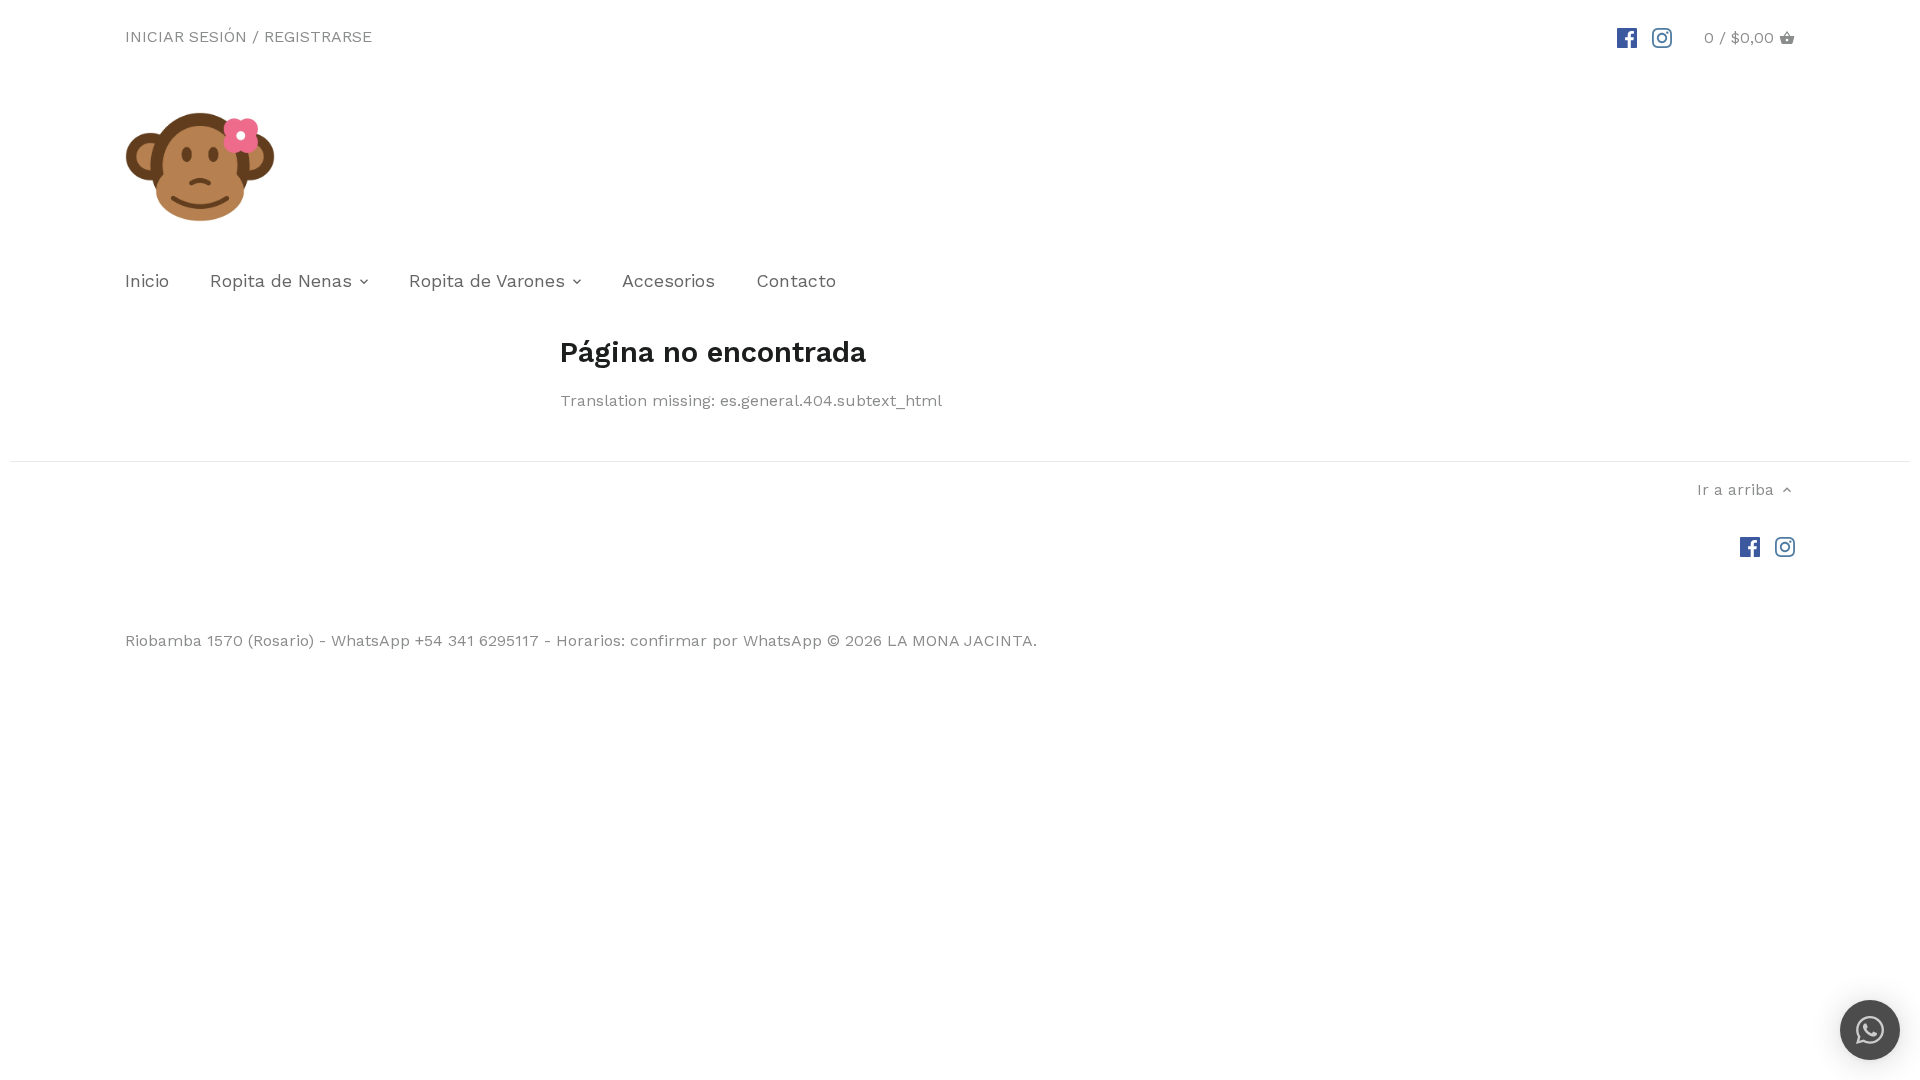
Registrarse (318, 36)
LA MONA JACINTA (960, 640)
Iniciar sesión (186, 36)
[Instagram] (1662, 37)
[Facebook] (1627, 37)
